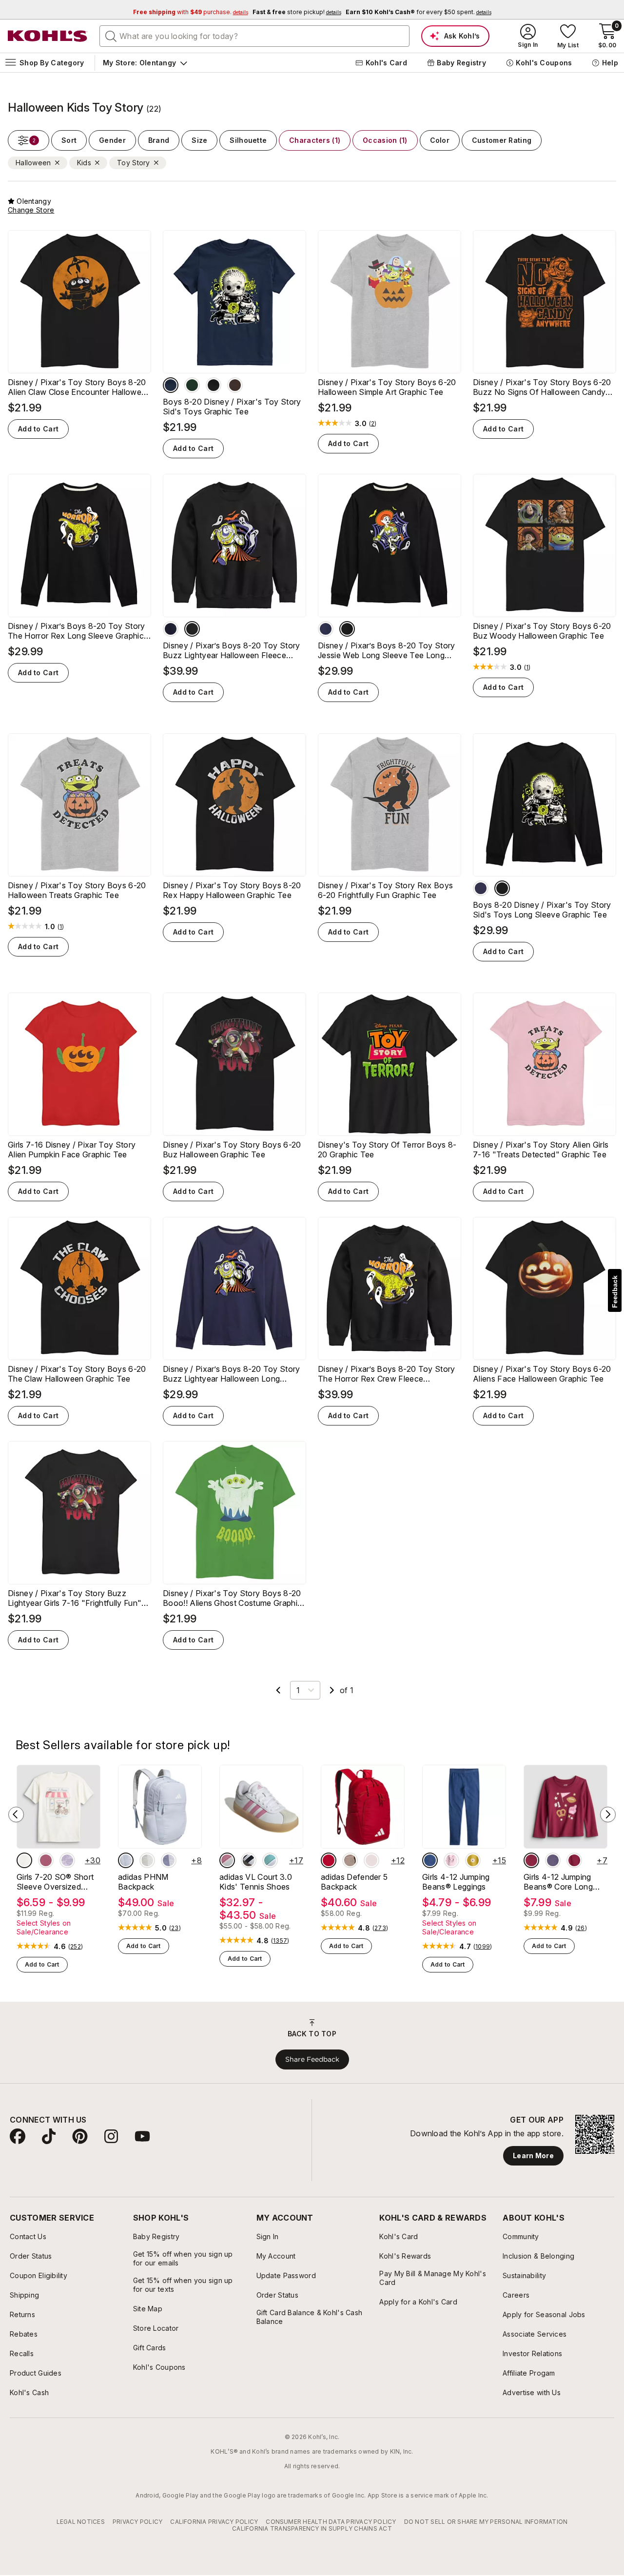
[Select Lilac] (169, 1860)
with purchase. (191, 12)
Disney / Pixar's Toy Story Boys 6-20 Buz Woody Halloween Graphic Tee (542, 631)
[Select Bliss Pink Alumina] (227, 1860)
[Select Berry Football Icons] (531, 1860)
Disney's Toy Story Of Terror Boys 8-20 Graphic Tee (387, 1150)
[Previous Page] (278, 1690)
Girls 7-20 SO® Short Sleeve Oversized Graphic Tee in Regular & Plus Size (58, 1882)
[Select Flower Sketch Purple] (67, 1860)
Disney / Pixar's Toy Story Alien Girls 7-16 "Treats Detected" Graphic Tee (541, 1150)
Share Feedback (312, 2059)
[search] (111, 36)
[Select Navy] (171, 385)
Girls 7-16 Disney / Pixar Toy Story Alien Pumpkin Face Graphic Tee (72, 1150)
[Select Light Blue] (126, 1860)
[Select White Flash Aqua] (270, 1860)
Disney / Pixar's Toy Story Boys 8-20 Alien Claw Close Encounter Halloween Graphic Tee (79, 387)
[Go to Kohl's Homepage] (48, 36)
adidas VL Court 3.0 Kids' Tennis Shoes (256, 1882)
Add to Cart (38, 429)
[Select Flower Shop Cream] (24, 1860)
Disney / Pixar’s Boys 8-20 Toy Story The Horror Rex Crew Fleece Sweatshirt (387, 1374)
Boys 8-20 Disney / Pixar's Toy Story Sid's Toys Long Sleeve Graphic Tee (542, 910)
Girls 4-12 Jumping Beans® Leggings (456, 1882)
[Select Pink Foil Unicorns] (451, 1860)
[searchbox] (254, 36)
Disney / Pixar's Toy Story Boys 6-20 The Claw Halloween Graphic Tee (77, 1374)
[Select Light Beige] (147, 1860)
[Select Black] (214, 385)
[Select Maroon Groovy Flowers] (574, 1860)
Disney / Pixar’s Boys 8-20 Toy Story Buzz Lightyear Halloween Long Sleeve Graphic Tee (232, 1374)
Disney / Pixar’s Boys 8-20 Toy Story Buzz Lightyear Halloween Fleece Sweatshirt (232, 650)
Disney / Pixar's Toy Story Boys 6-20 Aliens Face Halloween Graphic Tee (542, 1374)
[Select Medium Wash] (430, 1860)
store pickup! (297, 12)
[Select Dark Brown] (235, 385)
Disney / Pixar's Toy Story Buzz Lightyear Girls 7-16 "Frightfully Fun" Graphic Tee (75, 1598)
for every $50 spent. (419, 12)
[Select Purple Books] (553, 1860)
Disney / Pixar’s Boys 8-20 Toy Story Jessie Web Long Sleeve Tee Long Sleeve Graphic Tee (387, 650)
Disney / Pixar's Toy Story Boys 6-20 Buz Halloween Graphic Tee (232, 1150)
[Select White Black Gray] (249, 1860)
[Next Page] (332, 1690)
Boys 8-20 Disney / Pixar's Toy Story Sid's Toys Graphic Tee (232, 407)
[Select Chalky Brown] (350, 1860)
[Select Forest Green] (192, 385)
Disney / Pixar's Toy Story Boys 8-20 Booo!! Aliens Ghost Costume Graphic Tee (232, 1598)
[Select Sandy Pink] (371, 1860)
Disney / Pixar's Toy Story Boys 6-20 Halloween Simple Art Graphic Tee (387, 387)
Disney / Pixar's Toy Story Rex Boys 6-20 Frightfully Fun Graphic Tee (385, 890)
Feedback (615, 1292)
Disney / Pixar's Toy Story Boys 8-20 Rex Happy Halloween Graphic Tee (232, 890)
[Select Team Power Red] (329, 1860)
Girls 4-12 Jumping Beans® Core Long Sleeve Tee (558, 1882)
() (373, 424)
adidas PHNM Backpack (143, 1882)
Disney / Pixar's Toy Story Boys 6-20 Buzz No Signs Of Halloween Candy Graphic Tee (542, 387)
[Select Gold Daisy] (473, 1860)
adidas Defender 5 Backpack (354, 1882)
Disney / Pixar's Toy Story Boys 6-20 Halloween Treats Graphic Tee (77, 890)
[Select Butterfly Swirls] (46, 1860)
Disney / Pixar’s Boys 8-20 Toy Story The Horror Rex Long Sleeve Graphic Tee (77, 631)
